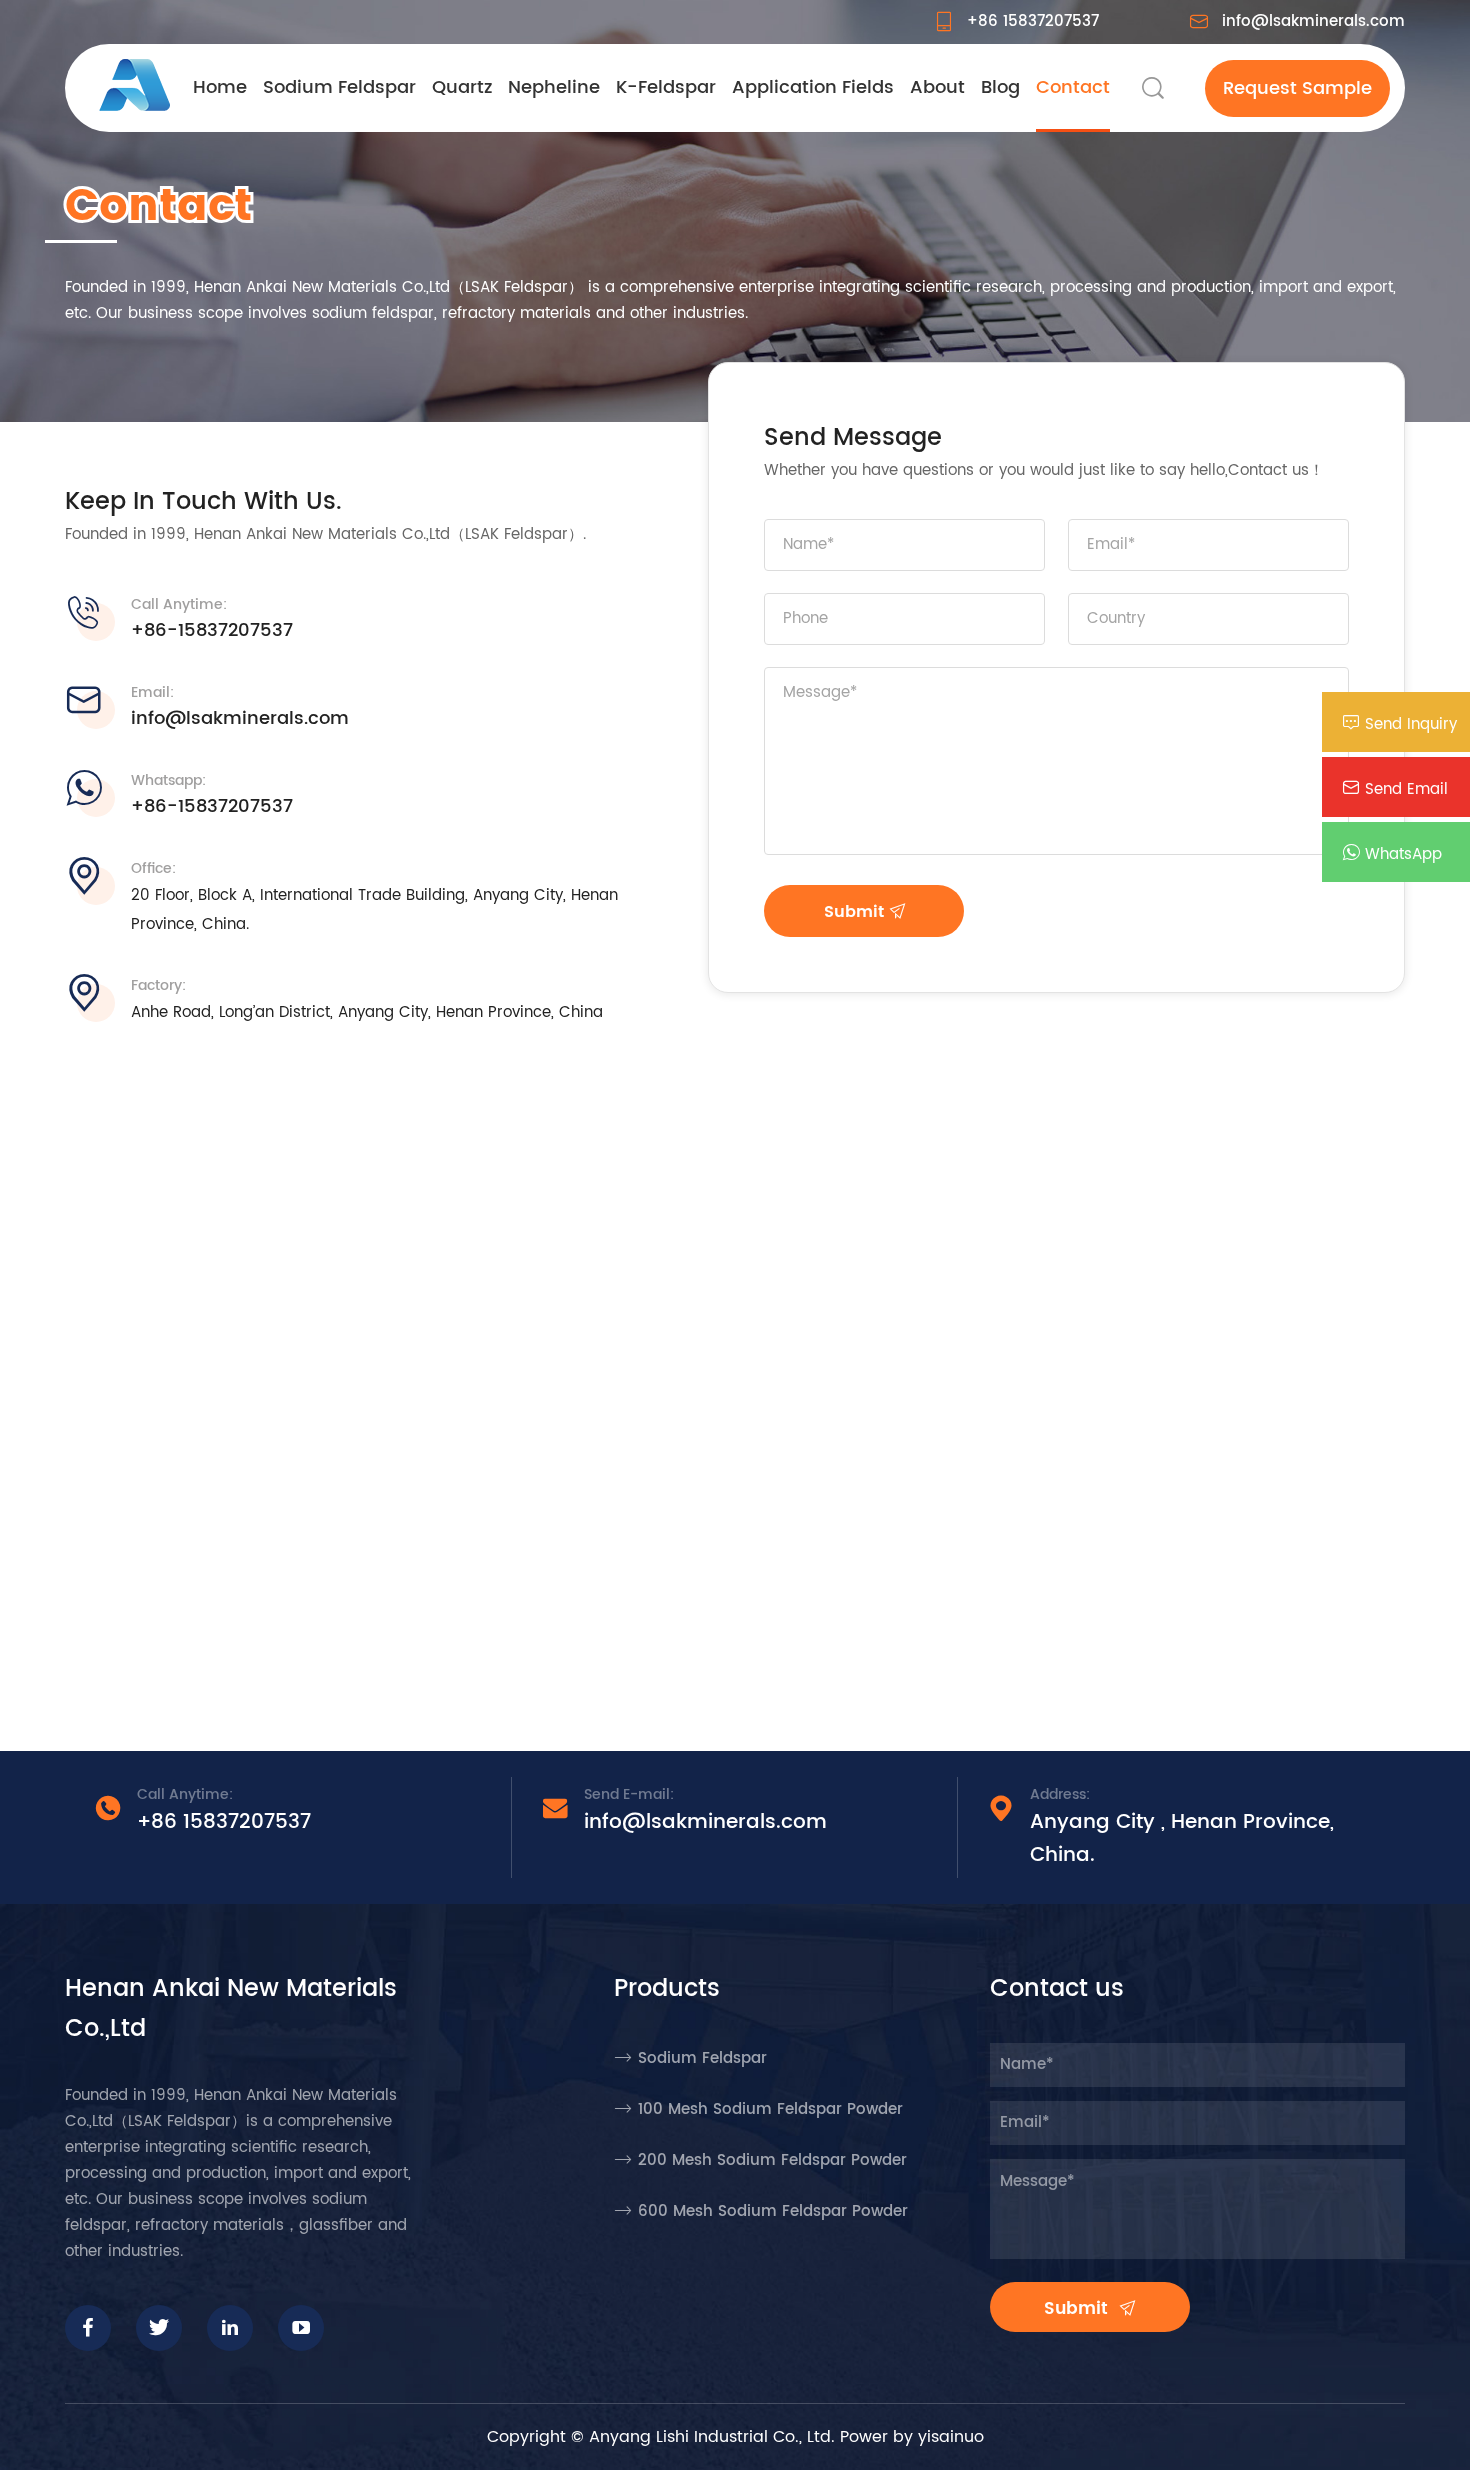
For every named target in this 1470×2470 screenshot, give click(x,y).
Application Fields (813, 87)
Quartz (462, 87)
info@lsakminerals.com (1313, 21)
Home (220, 87)
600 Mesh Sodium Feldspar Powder (773, 2211)
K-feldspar (666, 87)
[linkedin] (230, 2328)
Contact (1073, 87)
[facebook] (88, 2328)
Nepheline (554, 87)
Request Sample (1297, 88)
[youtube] (301, 2328)
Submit (856, 912)
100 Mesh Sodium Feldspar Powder (770, 2109)
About (937, 87)
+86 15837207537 (1033, 21)
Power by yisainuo (912, 2437)
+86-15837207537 (212, 630)
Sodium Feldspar (339, 87)
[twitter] (159, 2328)
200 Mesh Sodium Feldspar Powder (772, 2160)
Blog (1000, 87)
